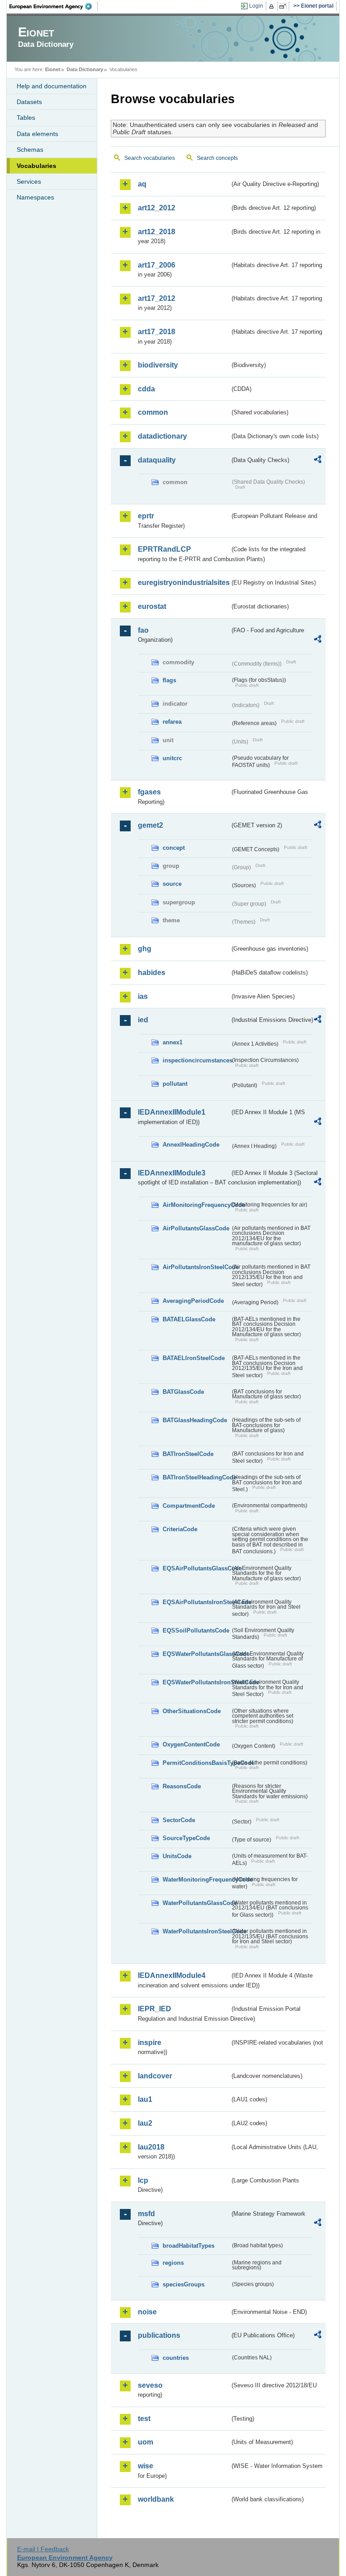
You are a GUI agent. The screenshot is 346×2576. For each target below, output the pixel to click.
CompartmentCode (189, 1506)
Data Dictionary (85, 69)
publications (159, 2335)
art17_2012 (157, 298)
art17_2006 (157, 265)
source (172, 884)
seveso (150, 2385)
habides (152, 973)
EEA (54, 6)
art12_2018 (157, 232)
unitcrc (172, 758)
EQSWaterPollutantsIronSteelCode (196, 1682)
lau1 (145, 2099)
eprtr (146, 516)
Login (256, 6)
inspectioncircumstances (196, 1060)
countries (176, 2358)
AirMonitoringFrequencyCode (196, 1205)
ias (143, 996)
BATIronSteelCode (188, 1454)
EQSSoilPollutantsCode (196, 1630)
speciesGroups (184, 2284)
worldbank (156, 2499)
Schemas (30, 150)
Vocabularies (36, 166)
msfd (146, 2214)
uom (146, 2442)
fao (143, 630)
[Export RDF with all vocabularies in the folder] (318, 461)
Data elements (37, 134)
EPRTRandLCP (164, 549)
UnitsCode (177, 1856)
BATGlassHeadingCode (195, 1420)
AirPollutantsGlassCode (196, 1228)
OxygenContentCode (191, 1744)
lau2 (145, 2123)
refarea (172, 722)
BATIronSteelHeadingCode (196, 1477)
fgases (149, 792)
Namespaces (35, 197)
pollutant (175, 1084)
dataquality (157, 460)
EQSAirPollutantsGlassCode (196, 1568)
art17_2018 (157, 332)
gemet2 (150, 825)
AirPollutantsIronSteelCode (196, 1267)
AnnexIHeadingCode (191, 1145)
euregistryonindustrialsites (184, 583)
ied (143, 1020)
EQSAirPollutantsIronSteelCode (196, 1602)
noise (147, 2312)
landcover (155, 2076)
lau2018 (151, 2147)
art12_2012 (157, 208)
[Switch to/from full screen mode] (285, 6)
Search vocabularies (150, 158)
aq (142, 184)
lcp (143, 2180)
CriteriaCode (180, 1529)
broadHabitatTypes (189, 2246)
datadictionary (162, 436)
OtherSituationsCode (192, 1711)
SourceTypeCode (186, 1838)
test (144, 2419)
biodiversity (158, 365)
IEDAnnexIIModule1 (172, 1112)
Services (29, 181)
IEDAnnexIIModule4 (172, 1975)
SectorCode (179, 1820)
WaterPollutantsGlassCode (196, 1903)
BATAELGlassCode (189, 1319)
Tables (26, 118)
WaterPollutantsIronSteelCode (196, 1931)
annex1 (173, 1042)
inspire (150, 2043)
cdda (146, 389)
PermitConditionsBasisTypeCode (196, 1763)
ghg (145, 949)
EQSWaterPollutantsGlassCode (196, 1654)
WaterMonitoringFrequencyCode (196, 1880)
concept (174, 848)
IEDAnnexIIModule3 (172, 1173)
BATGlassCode (183, 1392)
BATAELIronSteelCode (194, 1358)
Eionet (53, 69)
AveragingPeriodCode (193, 1301)
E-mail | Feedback (43, 2549)
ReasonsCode (182, 1786)
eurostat (152, 606)
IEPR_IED (155, 2009)
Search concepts (217, 158)
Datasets (29, 102)
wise (146, 2466)
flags (169, 680)
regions (173, 2263)
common (153, 412)
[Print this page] (273, 6)
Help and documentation (52, 86)
